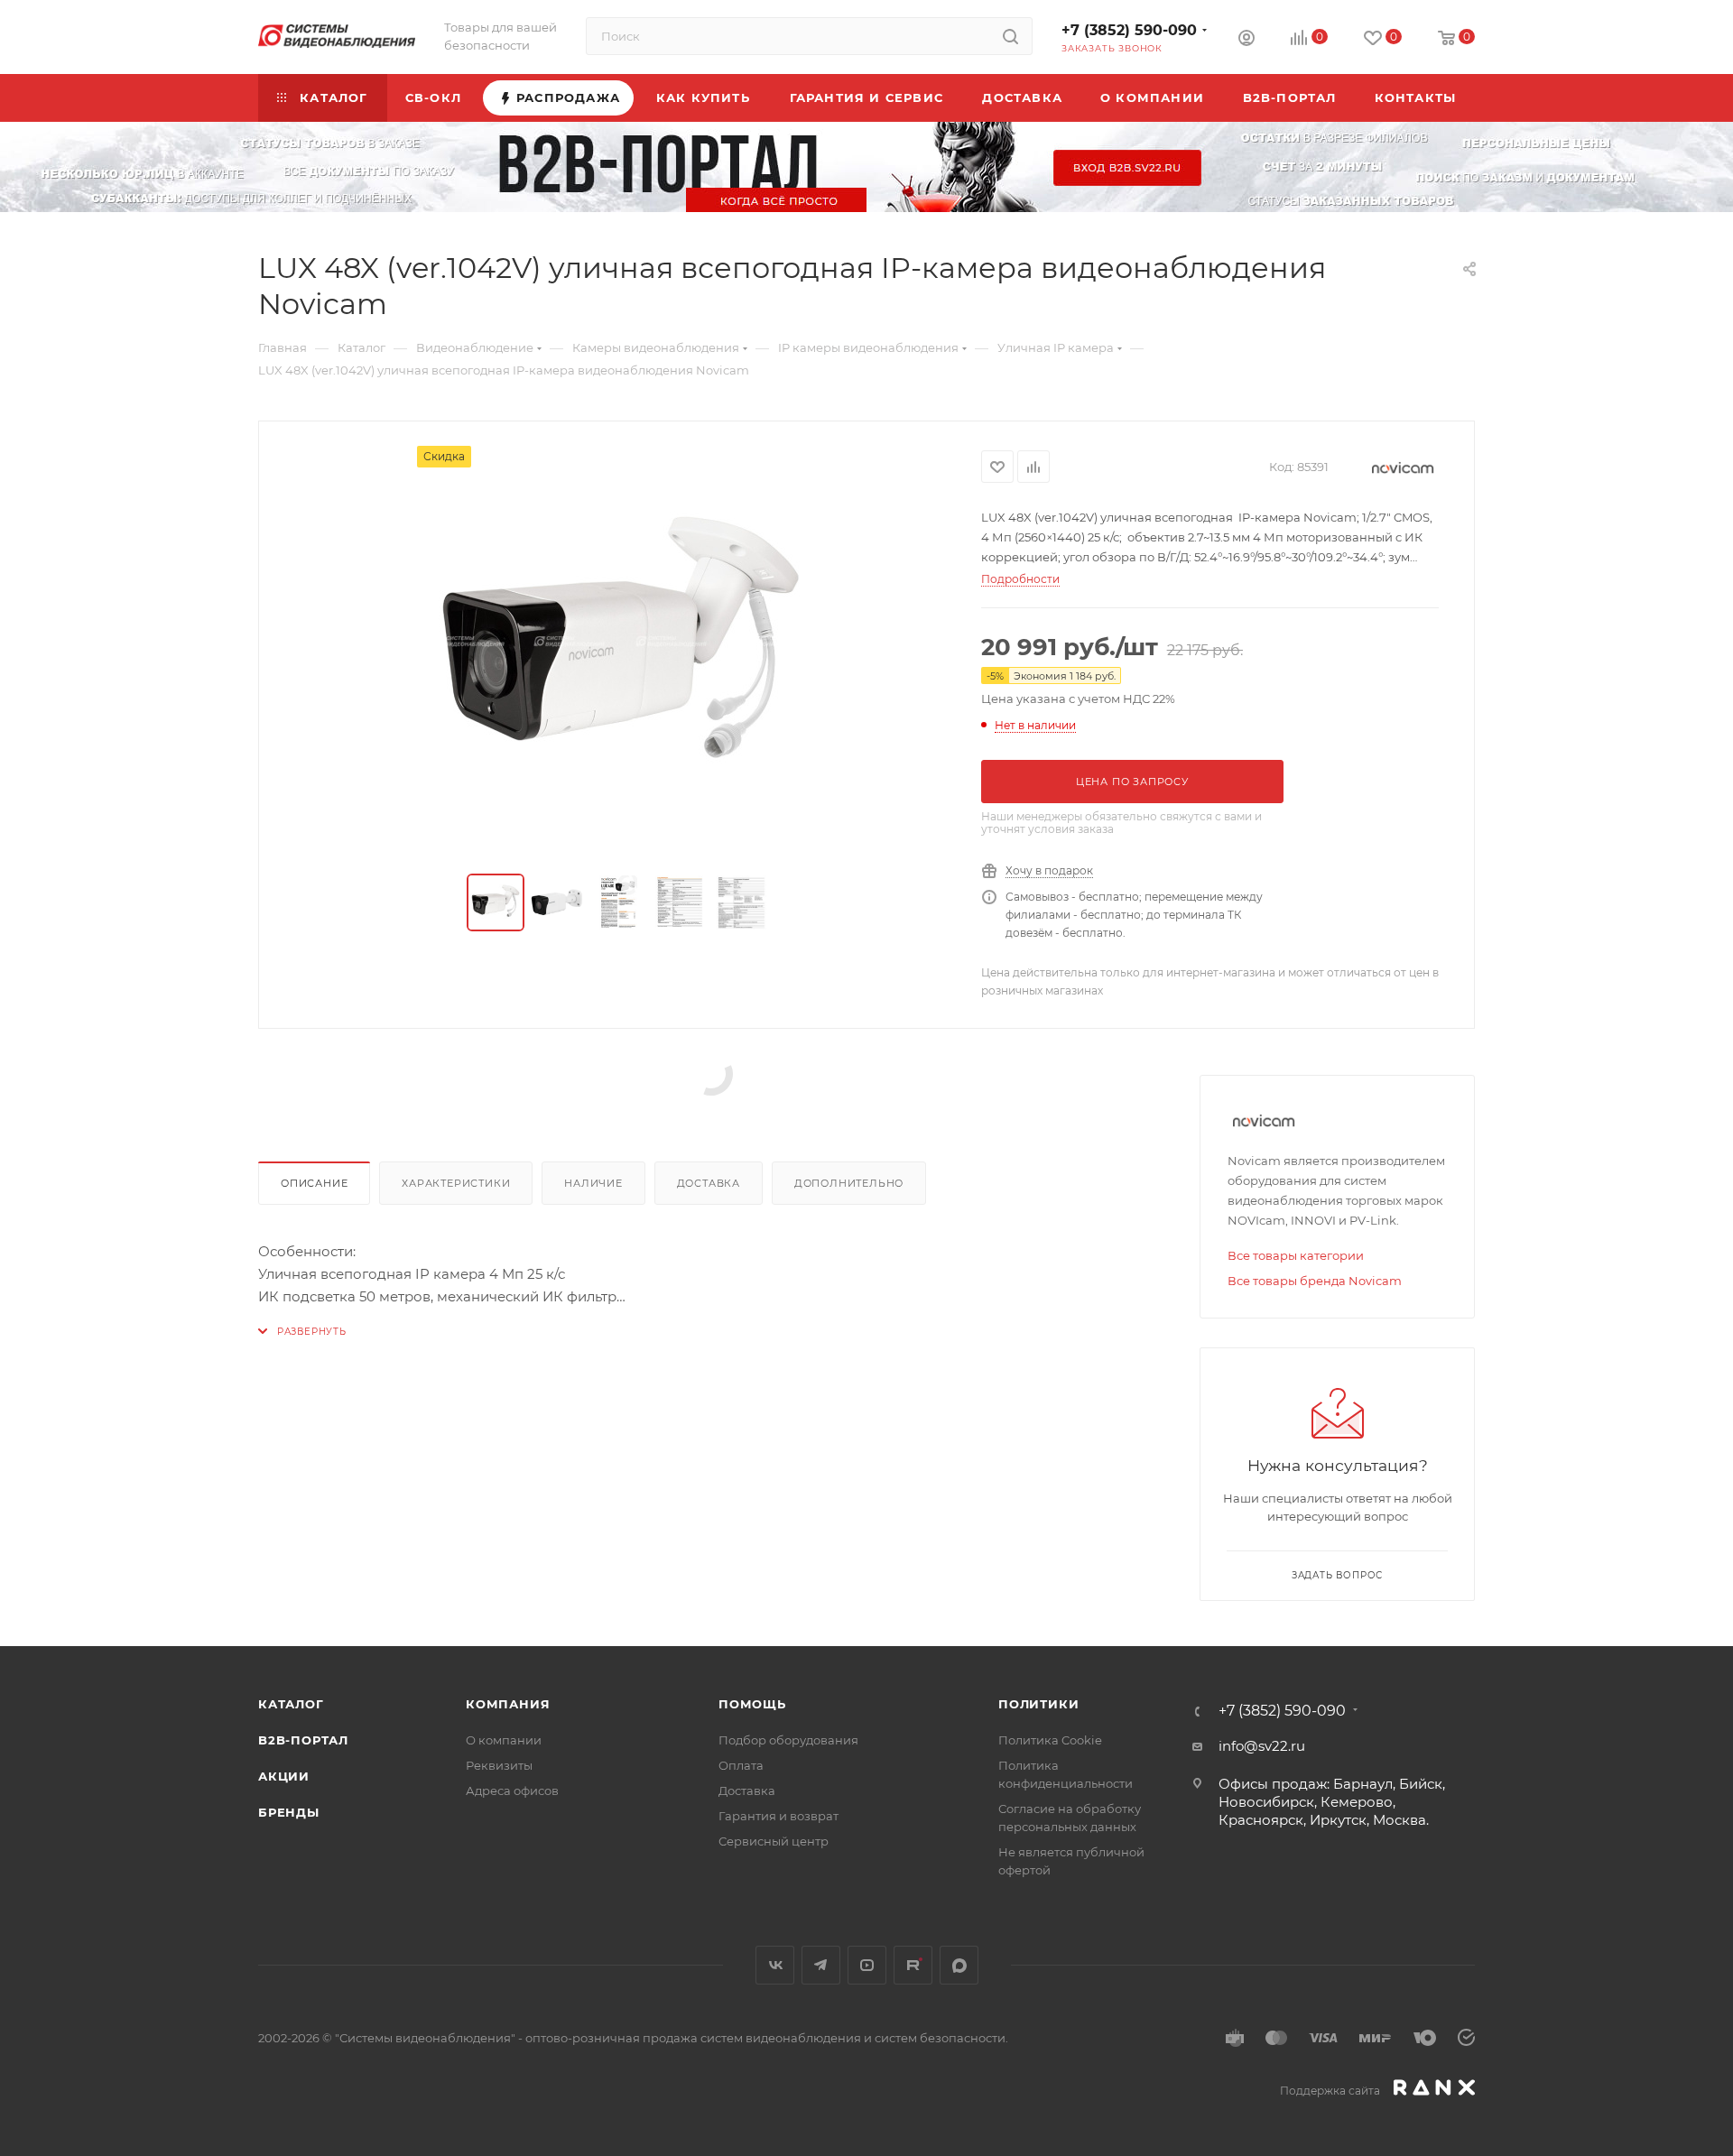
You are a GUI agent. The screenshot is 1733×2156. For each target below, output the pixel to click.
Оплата (741, 1765)
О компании (504, 1740)
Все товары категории (1296, 1255)
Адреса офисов (512, 1790)
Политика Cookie (1050, 1740)
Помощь (752, 1704)
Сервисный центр (774, 1841)
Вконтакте (775, 1965)
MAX (959, 1965)
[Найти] (1010, 36)
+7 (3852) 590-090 (1129, 30)
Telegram (821, 1965)
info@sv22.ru (1262, 1746)
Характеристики (456, 1183)
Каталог (291, 1704)
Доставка (709, 1183)
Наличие (593, 1183)
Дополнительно (849, 1183)
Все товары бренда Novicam (1315, 1281)
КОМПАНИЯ (508, 1704)
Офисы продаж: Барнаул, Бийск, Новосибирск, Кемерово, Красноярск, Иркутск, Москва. (1332, 1802)
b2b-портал (303, 1740)
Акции (284, 1776)
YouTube (867, 1965)
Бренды (289, 1812)
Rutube (913, 1965)
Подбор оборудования (788, 1740)
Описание (314, 1183)
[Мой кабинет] (1246, 40)
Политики (1038, 1704)
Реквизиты (499, 1765)
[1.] (620, 649)
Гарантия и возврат (778, 1816)
